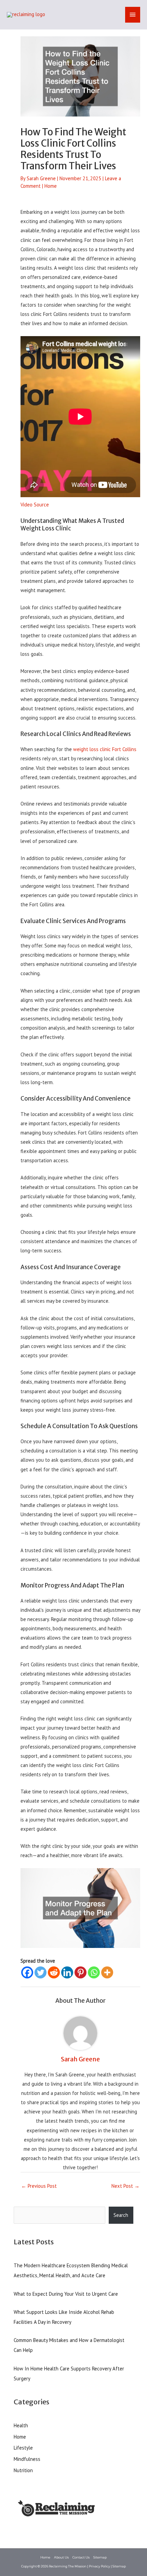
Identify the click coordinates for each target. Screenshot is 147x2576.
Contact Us (81, 2557)
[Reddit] (54, 1972)
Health (21, 2425)
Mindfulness (27, 2459)
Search (121, 2215)
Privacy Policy (99, 2566)
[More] (107, 1972)
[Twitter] (41, 1972)
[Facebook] (27, 1972)
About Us (61, 2557)
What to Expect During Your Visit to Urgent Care (66, 2294)
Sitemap (100, 2557)
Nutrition (23, 2470)
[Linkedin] (67, 1972)
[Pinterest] (81, 1972)
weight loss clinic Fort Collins (105, 749)
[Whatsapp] (94, 1972)
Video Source (35, 505)
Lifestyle (23, 2448)
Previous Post (39, 2186)
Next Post (125, 2186)
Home (51, 186)
